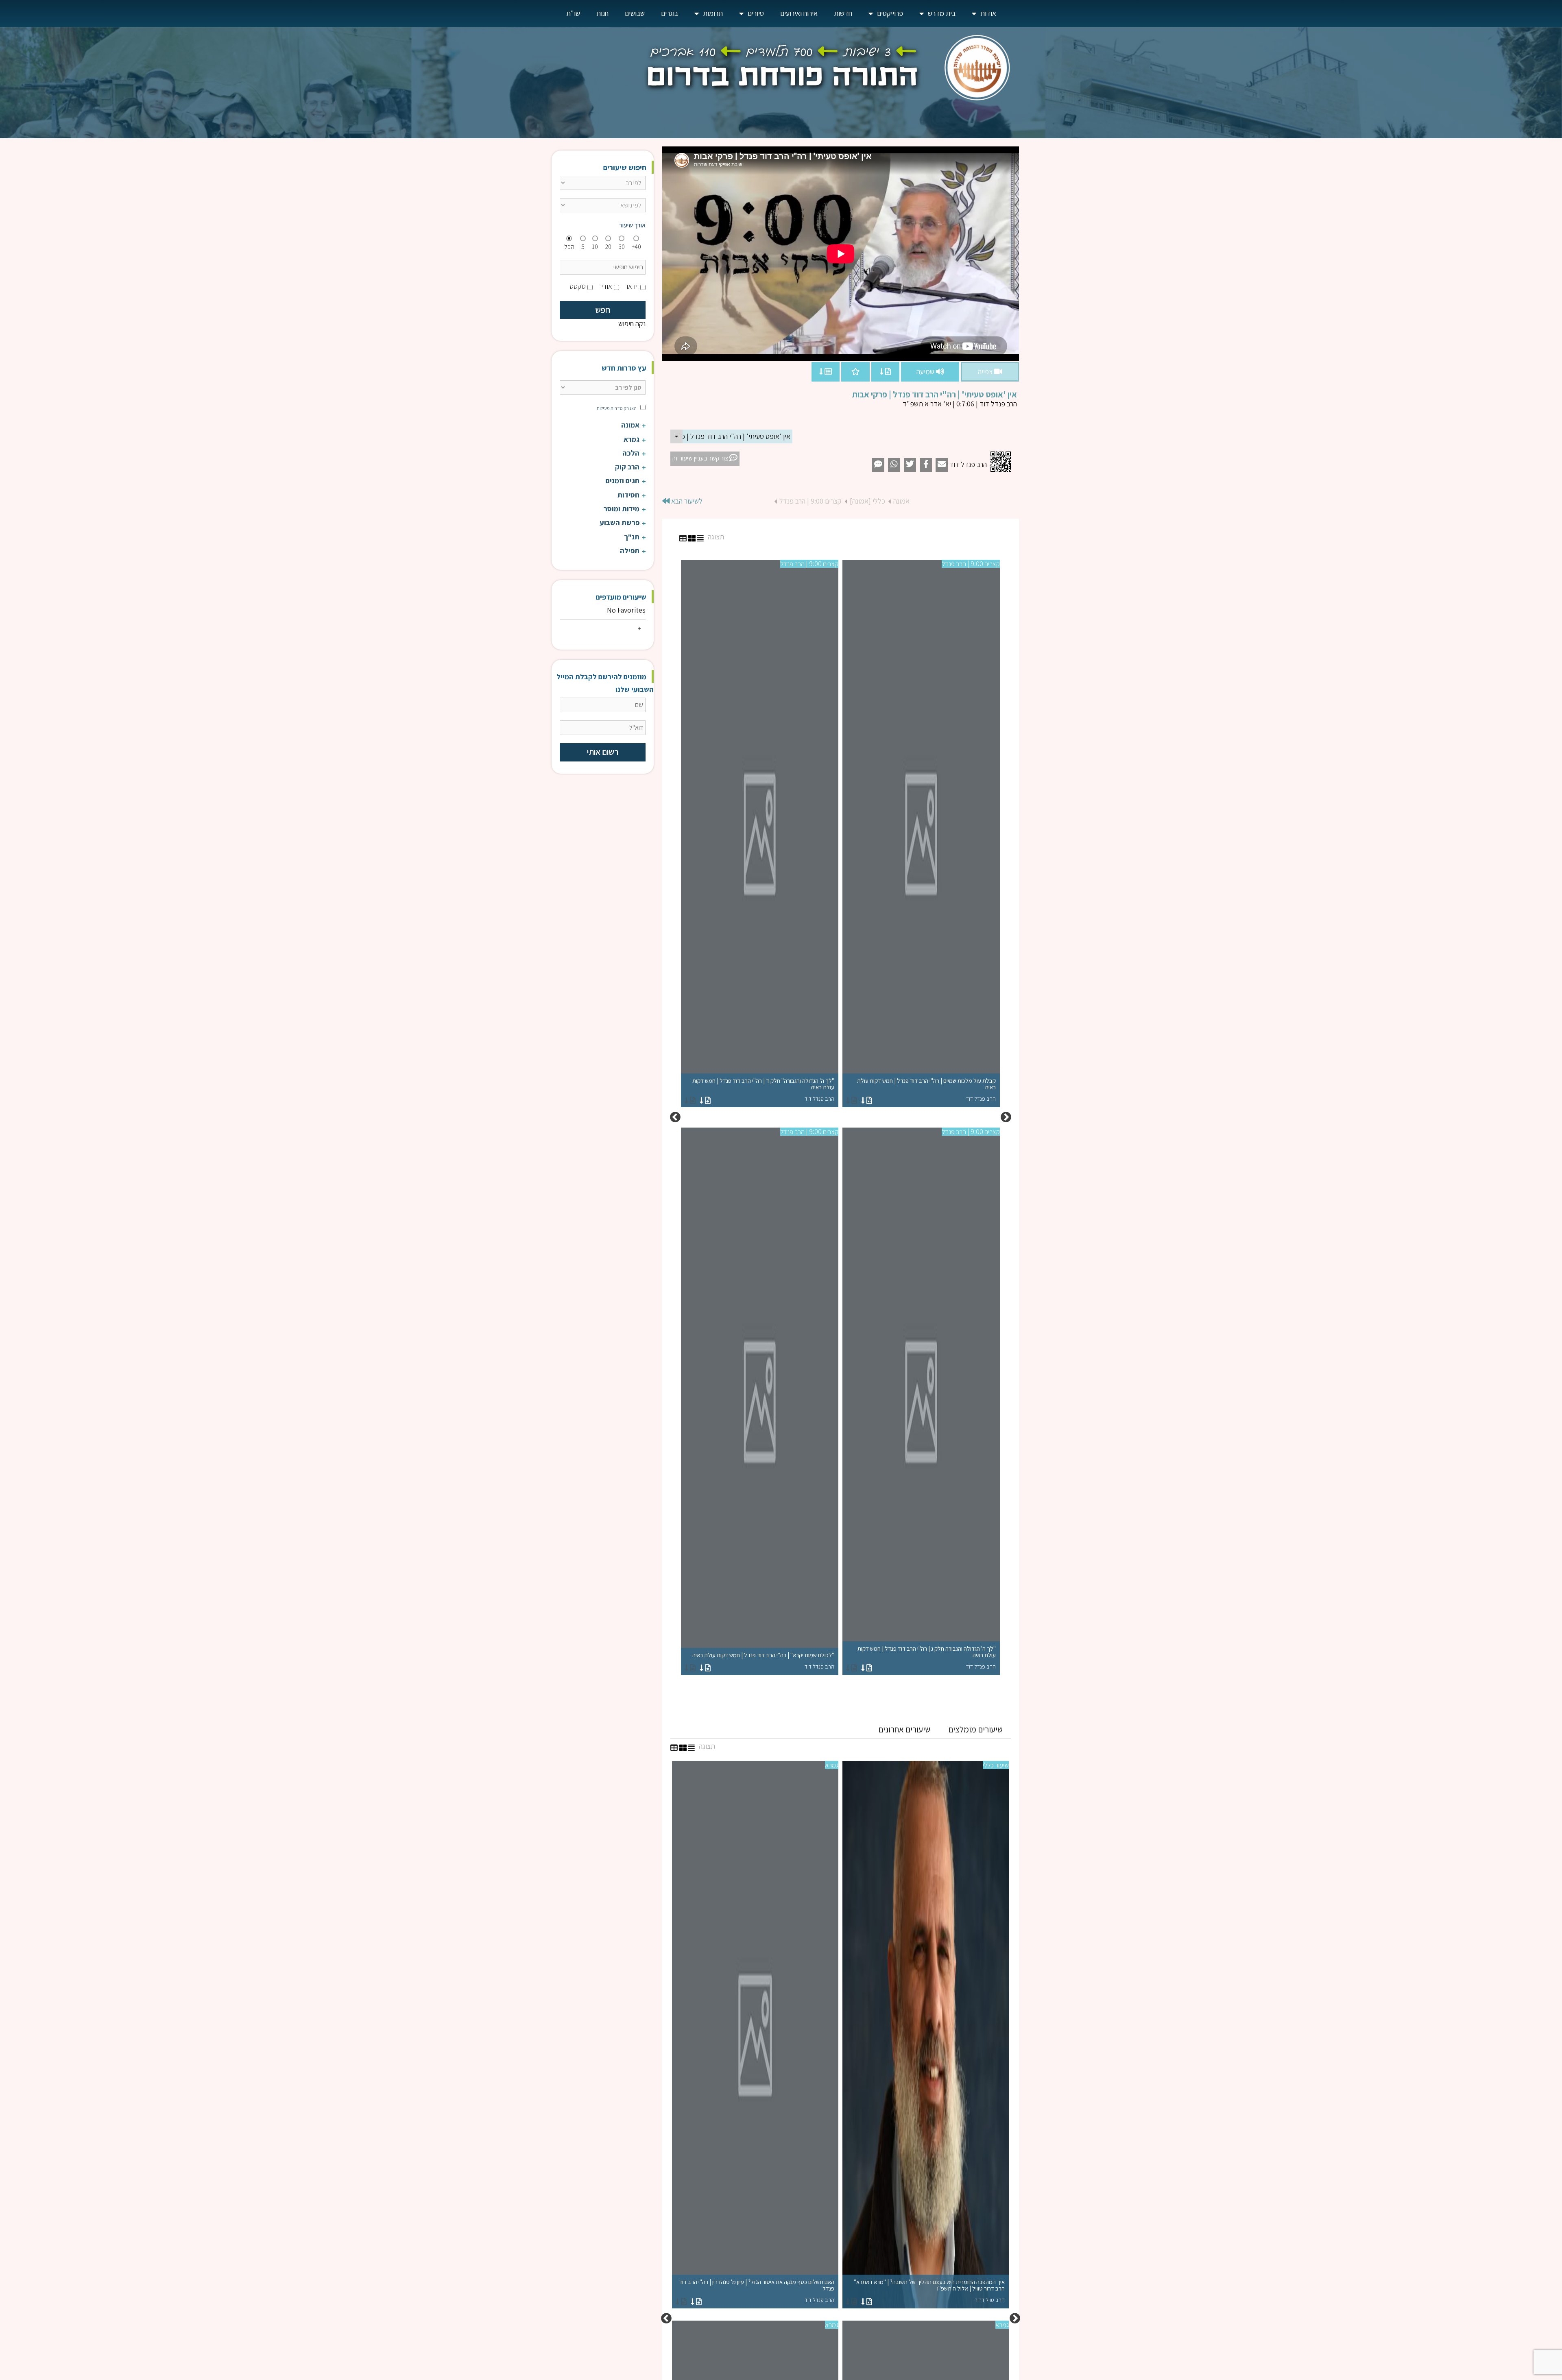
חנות (602, 13)
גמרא (832, 1765)
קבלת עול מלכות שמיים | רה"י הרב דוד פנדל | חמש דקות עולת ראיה (926, 1090)
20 (608, 247)
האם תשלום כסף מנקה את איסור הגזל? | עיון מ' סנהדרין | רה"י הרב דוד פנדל (757, 2291)
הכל (569, 247)
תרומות (713, 13)
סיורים (756, 13)
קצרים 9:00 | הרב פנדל (810, 501)
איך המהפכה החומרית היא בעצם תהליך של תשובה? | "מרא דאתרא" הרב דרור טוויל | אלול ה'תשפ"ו (929, 2291)
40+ (636, 247)
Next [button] (675, 1117)
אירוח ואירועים (799, 13)
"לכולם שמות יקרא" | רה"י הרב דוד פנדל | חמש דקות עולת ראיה (763, 1661)
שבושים (635, 13)
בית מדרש (942, 13)
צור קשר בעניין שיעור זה (701, 458)
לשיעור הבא (686, 501)
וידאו (633, 286)
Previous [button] (1006, 1117)
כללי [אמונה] (867, 501)
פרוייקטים (890, 13)
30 (622, 247)
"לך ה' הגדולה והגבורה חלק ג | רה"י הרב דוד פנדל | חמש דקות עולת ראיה (927, 1657)
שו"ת (573, 13)
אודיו (606, 286)
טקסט (578, 286)
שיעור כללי (996, 1765)
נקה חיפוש (632, 324)
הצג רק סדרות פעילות (617, 408)
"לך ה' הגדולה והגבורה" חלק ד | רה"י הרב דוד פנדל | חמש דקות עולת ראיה (763, 1090)
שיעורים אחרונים (904, 1729)
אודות (988, 13)
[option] (840, 1117)
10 (595, 247)
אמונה (901, 501)
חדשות (843, 13)
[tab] (975, 1730)
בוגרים (670, 13)
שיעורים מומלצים (975, 1729)
